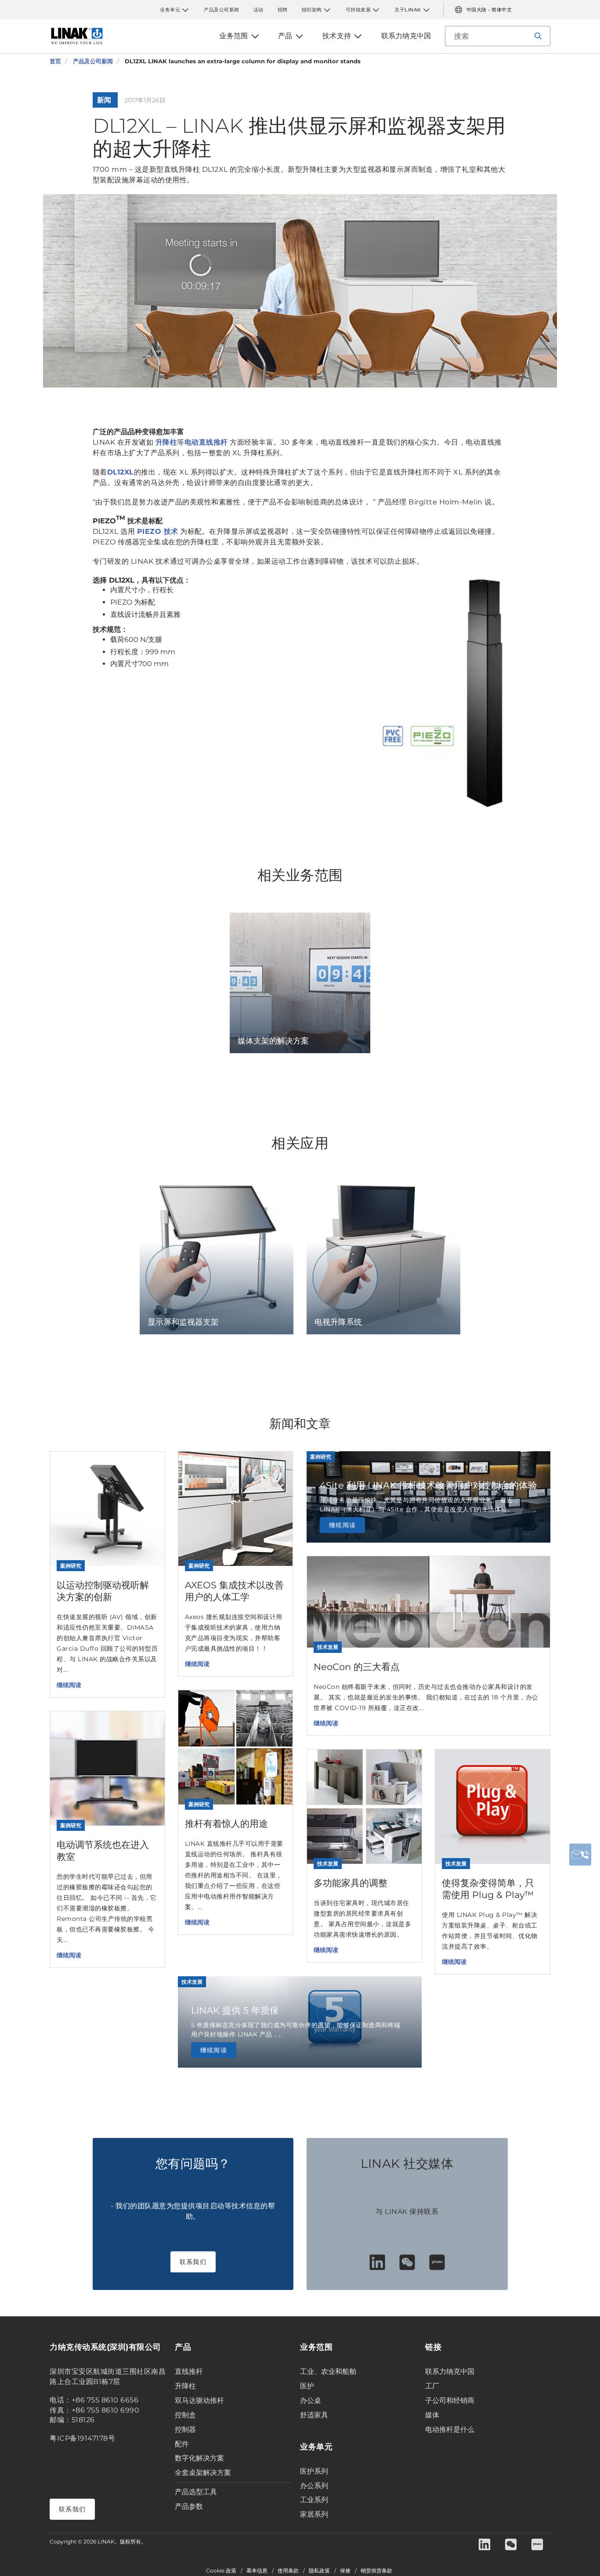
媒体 (432, 2415)
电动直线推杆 (206, 442)
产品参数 (189, 2506)
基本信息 (257, 2571)
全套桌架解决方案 (203, 2473)
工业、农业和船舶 (328, 2371)
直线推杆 (189, 2371)
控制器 (185, 2429)
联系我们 (193, 2262)
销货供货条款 (376, 2571)
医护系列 (314, 2471)
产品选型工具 (196, 2492)
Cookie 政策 (221, 2571)
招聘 (283, 10)
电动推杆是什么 (450, 2429)
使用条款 (288, 2571)
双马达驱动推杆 (199, 2400)
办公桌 (311, 2400)
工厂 (432, 2386)
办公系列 (314, 2486)
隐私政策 (319, 2571)
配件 (182, 2444)
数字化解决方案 (199, 2458)
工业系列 (314, 2500)
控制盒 (185, 2415)
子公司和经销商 (450, 2400)
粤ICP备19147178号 (82, 2438)
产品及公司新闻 (222, 10)
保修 (345, 2571)
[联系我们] (580, 1855)
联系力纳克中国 (450, 2371)
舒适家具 (314, 2415)
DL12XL (121, 472)
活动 (258, 10)
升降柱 (166, 442)
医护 (307, 2386)
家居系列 (314, 2514)
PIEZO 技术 (158, 531)
